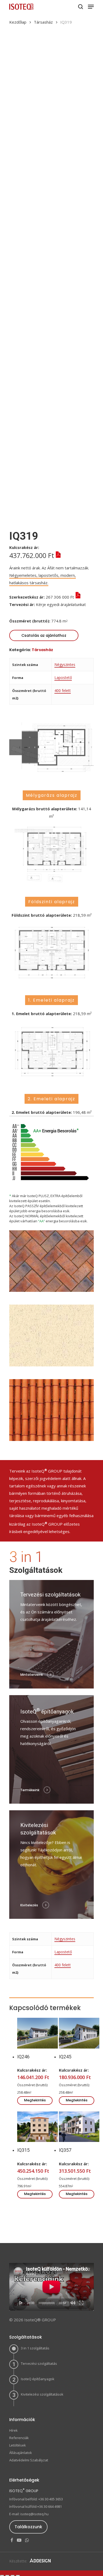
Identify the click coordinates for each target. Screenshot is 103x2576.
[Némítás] (73, 2303)
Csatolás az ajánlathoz (44, 635)
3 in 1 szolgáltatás (35, 2348)
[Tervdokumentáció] (14, 612)
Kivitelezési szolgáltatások (42, 2394)
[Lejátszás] (21, 2303)
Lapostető (63, 677)
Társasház (43, 22)
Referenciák (19, 2438)
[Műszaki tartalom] (57, 555)
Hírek (13, 2430)
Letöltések (18, 2445)
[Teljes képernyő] (81, 2303)
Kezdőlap (18, 22)
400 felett (63, 690)
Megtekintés (35, 2100)
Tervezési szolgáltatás (39, 2363)
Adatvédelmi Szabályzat (29, 2460)
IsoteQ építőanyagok (38, 2379)
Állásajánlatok (21, 2453)
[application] (51, 2287)
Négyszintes (65, 664)
